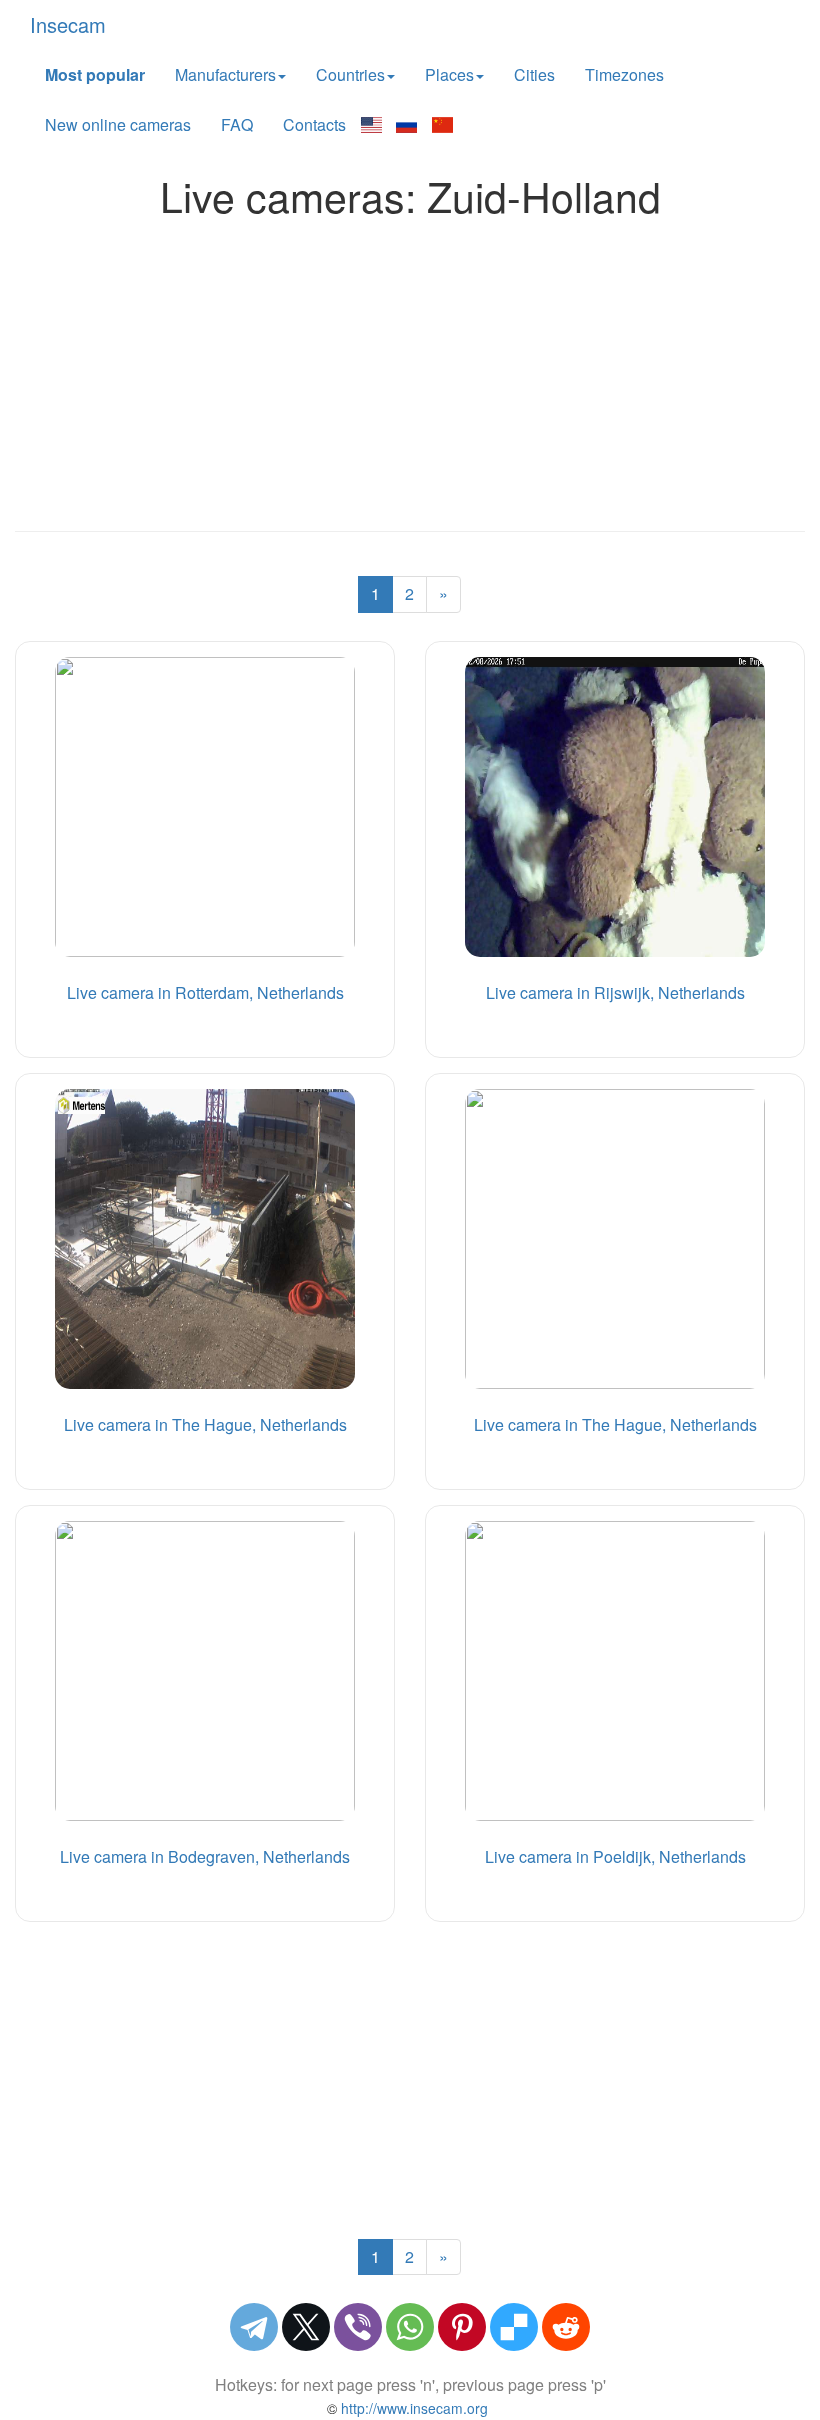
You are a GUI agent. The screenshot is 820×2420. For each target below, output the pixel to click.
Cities (534, 74)
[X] (306, 2327)
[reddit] (566, 2327)
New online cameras (118, 124)
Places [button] (449, 74)
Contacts (314, 124)
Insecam (68, 24)
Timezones (624, 74)
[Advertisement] (410, 369)
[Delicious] (514, 2327)
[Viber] (358, 2327)
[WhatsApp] (410, 2327)
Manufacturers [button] (225, 74)
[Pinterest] (462, 2327)
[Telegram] (254, 2327)
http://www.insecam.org (412, 2408)
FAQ (237, 124)
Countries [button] (350, 74)
